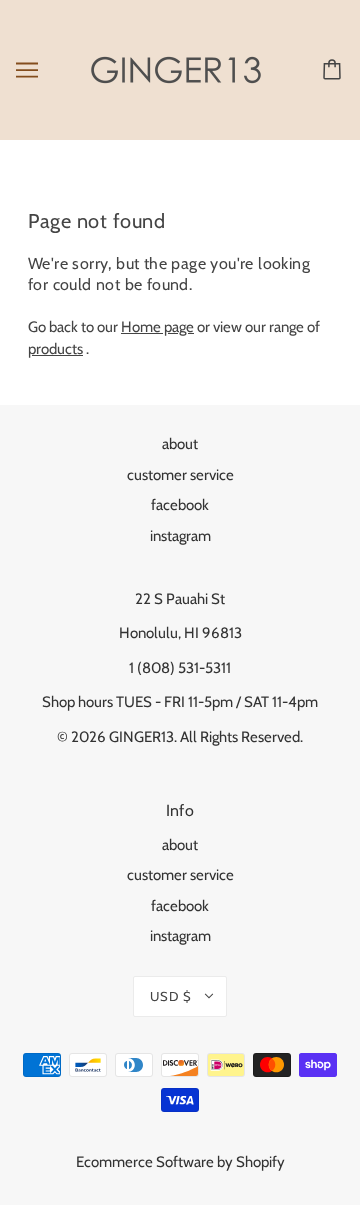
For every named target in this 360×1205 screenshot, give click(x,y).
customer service (180, 475)
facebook (180, 505)
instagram (180, 536)
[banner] (176, 69)
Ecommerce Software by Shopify (180, 1162)
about (180, 444)
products (55, 349)
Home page (157, 327)
